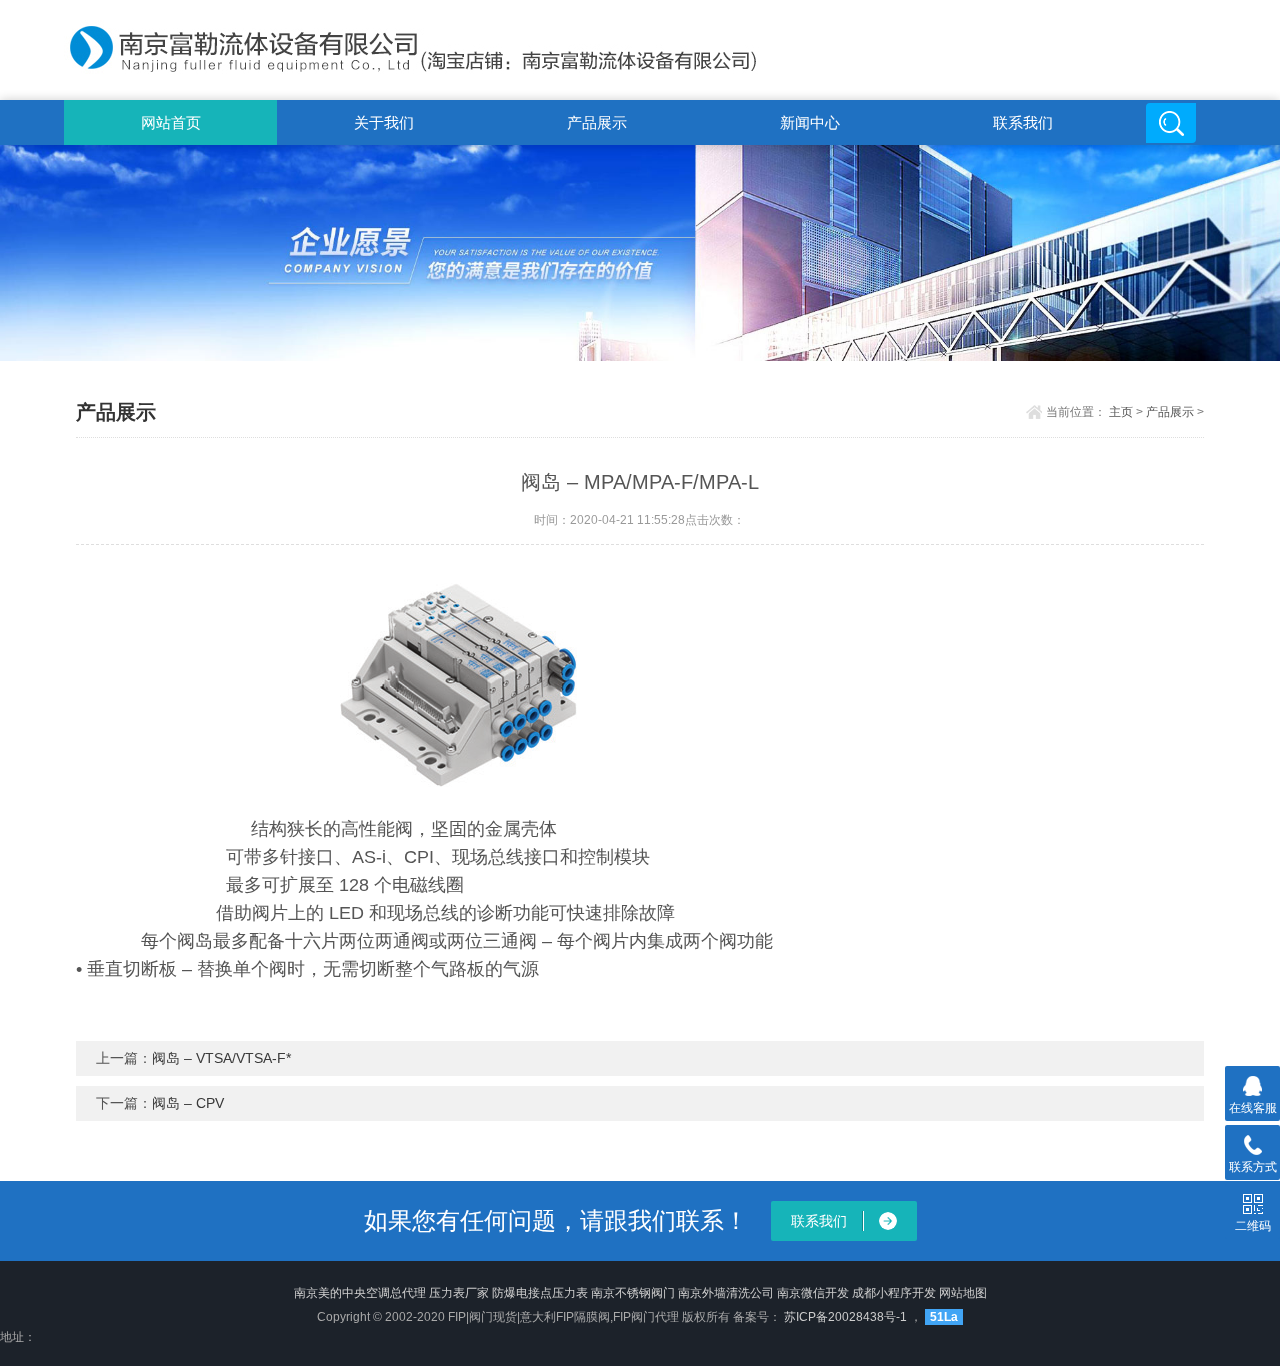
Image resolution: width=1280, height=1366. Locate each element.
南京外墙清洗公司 (726, 1293)
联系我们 (1023, 122)
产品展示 (597, 122)
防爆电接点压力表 (540, 1293)
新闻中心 (810, 122)
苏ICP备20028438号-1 (844, 1317)
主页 (1121, 412)
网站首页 (171, 122)
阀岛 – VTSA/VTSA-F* (221, 1058)
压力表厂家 (459, 1293)
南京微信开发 (813, 1293)
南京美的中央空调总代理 (360, 1293)
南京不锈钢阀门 (633, 1293)
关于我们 (384, 122)
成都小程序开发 (894, 1293)
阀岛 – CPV (188, 1103)
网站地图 (963, 1293)
